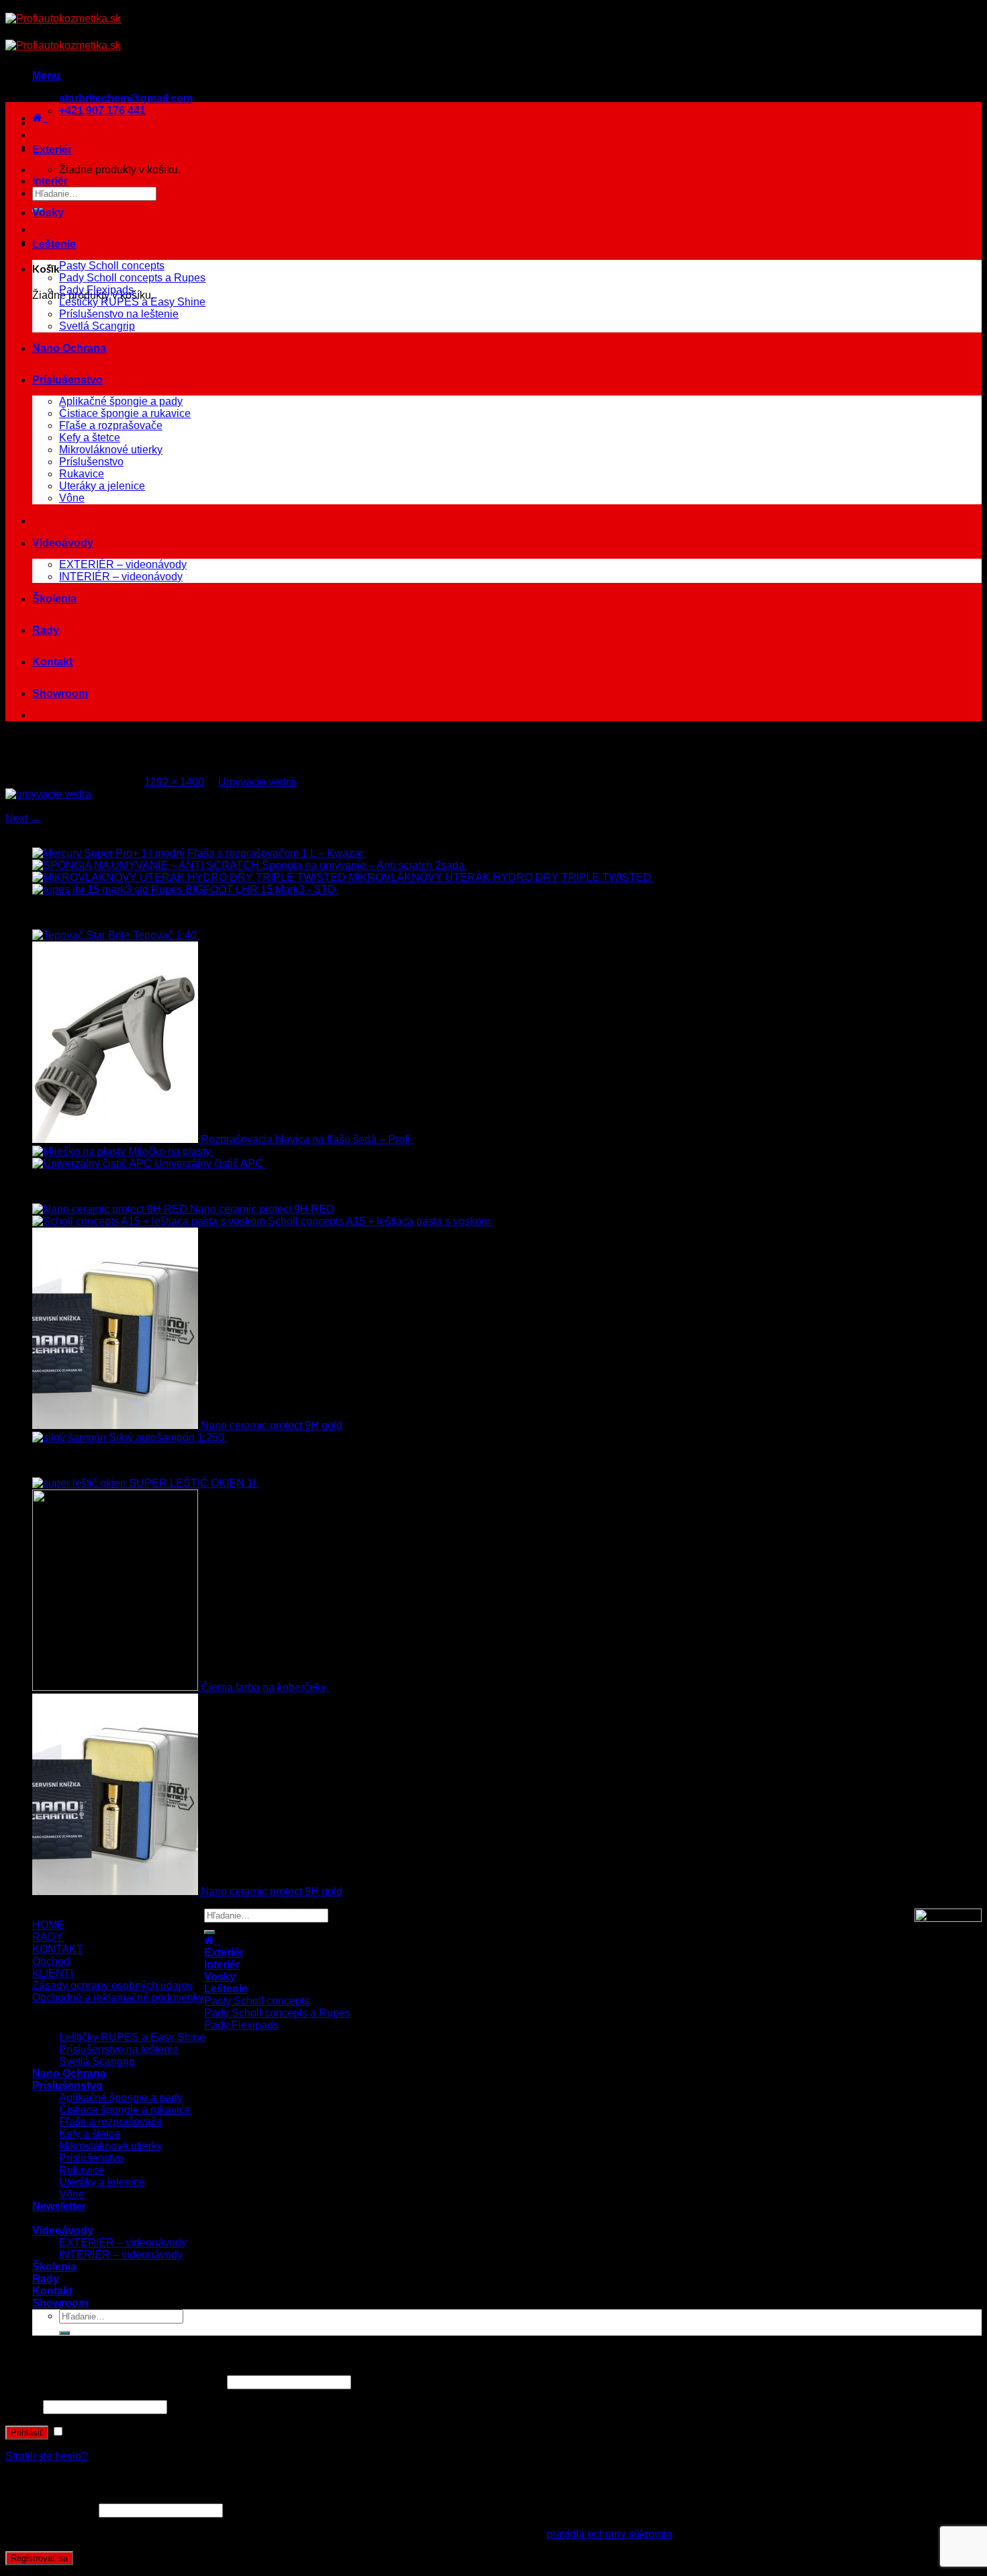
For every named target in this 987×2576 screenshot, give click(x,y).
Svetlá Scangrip (97, 326)
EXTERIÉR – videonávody (123, 564)
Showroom (60, 693)
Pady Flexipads (96, 290)
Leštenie (54, 244)
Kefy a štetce (90, 438)
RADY (48, 1937)
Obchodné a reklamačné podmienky (118, 1997)
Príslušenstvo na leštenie (119, 314)
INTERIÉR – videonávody (121, 577)
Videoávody (63, 543)
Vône (72, 498)
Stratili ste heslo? (46, 2456)
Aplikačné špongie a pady (121, 401)
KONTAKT (58, 1949)
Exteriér (52, 149)
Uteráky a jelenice (102, 486)
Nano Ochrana (69, 348)
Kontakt (52, 662)
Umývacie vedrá (257, 782)
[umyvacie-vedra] (48, 794)
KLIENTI (53, 1973)
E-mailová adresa (51, 2510)
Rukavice (82, 474)
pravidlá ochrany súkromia (609, 2534)
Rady (46, 630)
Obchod (51, 1961)
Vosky (48, 213)
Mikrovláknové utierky (111, 450)
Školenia (54, 599)
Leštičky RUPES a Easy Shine (132, 302)
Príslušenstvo (67, 380)
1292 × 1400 (174, 782)
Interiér (50, 181)
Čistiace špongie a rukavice (125, 413)
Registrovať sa (39, 2558)
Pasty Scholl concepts (112, 266)
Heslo (23, 2406)
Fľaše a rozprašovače (111, 425)
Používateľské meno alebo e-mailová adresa (115, 2382)
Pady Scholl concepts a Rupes (132, 278)
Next (23, 818)
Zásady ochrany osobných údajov (112, 1985)
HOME (48, 1925)
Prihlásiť (27, 2433)
